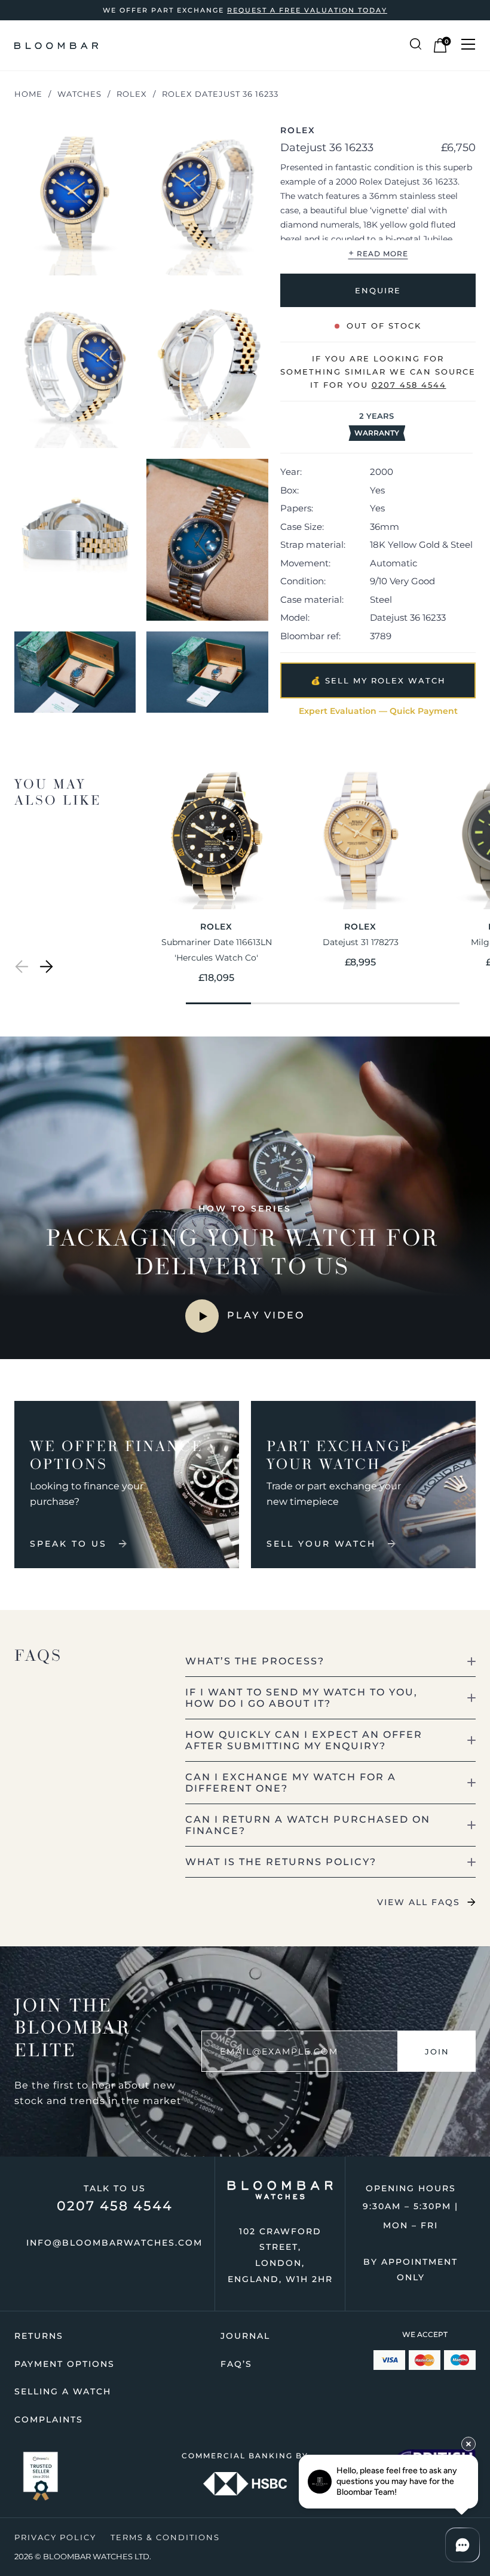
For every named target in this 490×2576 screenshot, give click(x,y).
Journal (245, 2336)
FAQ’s (236, 2364)
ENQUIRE (378, 290)
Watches (79, 94)
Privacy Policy (55, 2537)
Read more (378, 252)
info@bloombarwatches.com (114, 2243)
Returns (39, 2336)
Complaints (49, 2419)
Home (28, 94)
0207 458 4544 (115, 2206)
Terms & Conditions (165, 2537)
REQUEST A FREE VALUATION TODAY (307, 10)
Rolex (132, 94)
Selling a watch (63, 2391)
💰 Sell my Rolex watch (378, 680)
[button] (22, 969)
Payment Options (65, 2364)
